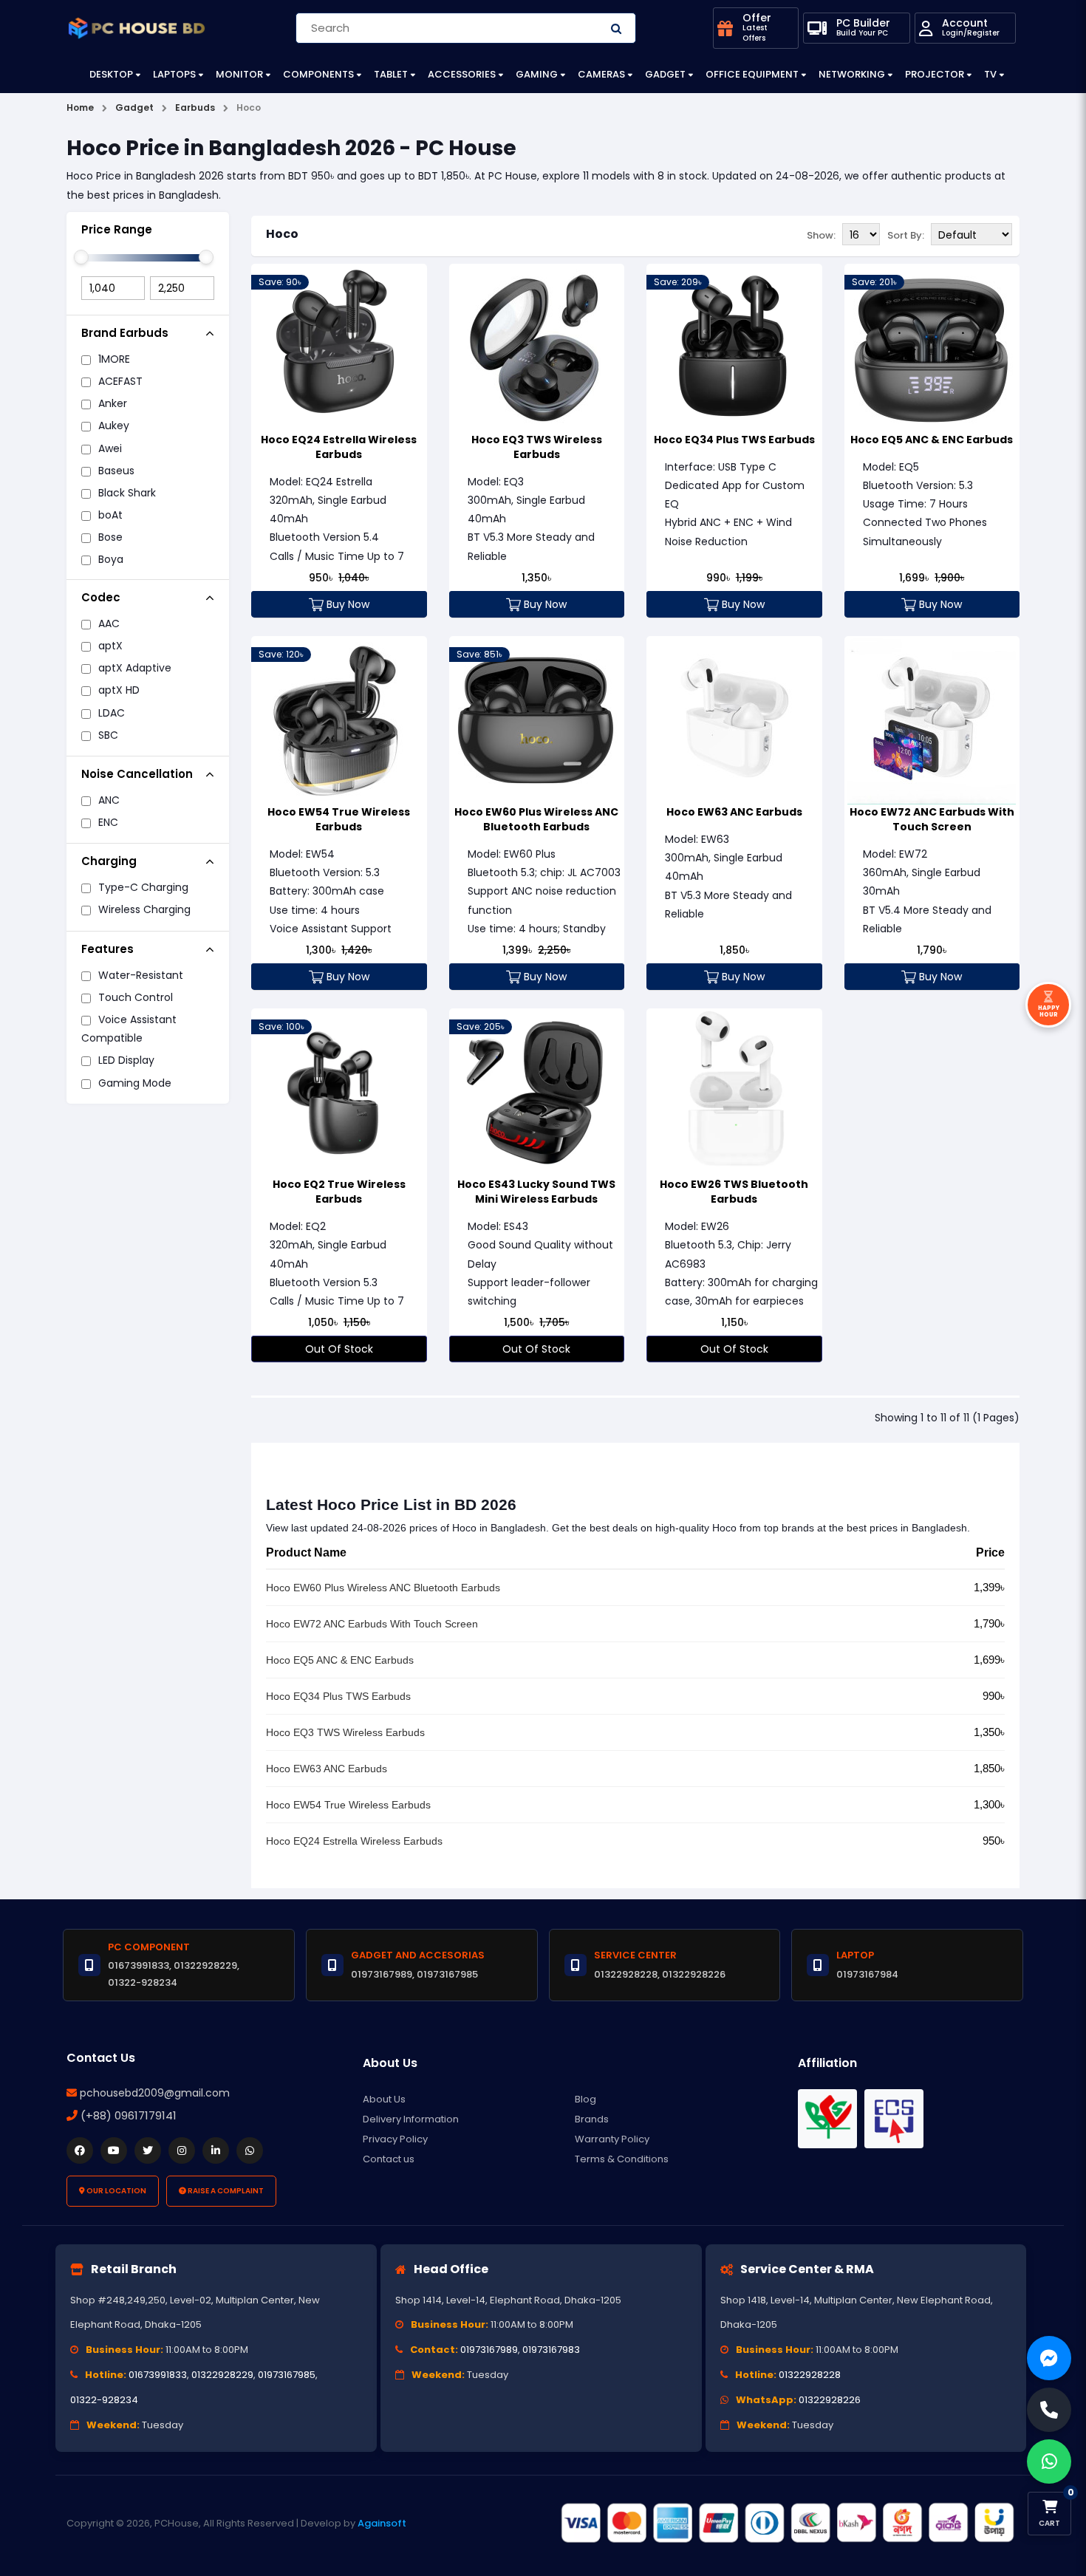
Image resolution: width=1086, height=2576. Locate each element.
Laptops (174, 74)
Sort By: (906, 235)
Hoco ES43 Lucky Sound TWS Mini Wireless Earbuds (536, 1192)
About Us (384, 2099)
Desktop (111, 74)
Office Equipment (752, 74)
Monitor (239, 74)
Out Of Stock (339, 1349)
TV (990, 74)
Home (80, 107)
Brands (592, 2119)
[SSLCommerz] (787, 2523)
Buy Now (346, 604)
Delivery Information (411, 2119)
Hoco (282, 234)
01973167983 (551, 2350)
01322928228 (810, 2375)
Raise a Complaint (225, 2191)
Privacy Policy (395, 2139)
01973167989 (489, 2350)
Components (318, 74)
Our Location (116, 2191)
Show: (821, 235)
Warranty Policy (612, 2139)
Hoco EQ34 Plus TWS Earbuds (734, 440)
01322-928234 (104, 2400)
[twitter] (148, 2150)
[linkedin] (216, 2150)
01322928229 (222, 2375)
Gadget (665, 74)
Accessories (462, 74)
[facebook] (80, 2150)
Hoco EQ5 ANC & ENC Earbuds (932, 440)
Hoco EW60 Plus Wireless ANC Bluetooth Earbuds (536, 819)
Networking (852, 74)
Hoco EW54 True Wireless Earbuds (339, 819)
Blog (585, 2099)
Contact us (389, 2159)
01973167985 (287, 2375)
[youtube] (114, 2150)
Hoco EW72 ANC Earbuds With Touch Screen (932, 819)
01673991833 (158, 2375)
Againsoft (382, 2523)
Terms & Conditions (622, 2159)
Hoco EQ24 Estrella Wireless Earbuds (339, 447)
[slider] (81, 257)
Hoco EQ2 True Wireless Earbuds (339, 1192)
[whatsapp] (250, 2150)
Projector (935, 74)
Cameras (601, 74)
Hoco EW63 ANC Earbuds (734, 812)
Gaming (537, 74)
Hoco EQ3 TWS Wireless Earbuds (537, 447)
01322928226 (830, 2400)
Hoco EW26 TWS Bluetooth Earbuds (734, 1192)
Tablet (391, 74)
